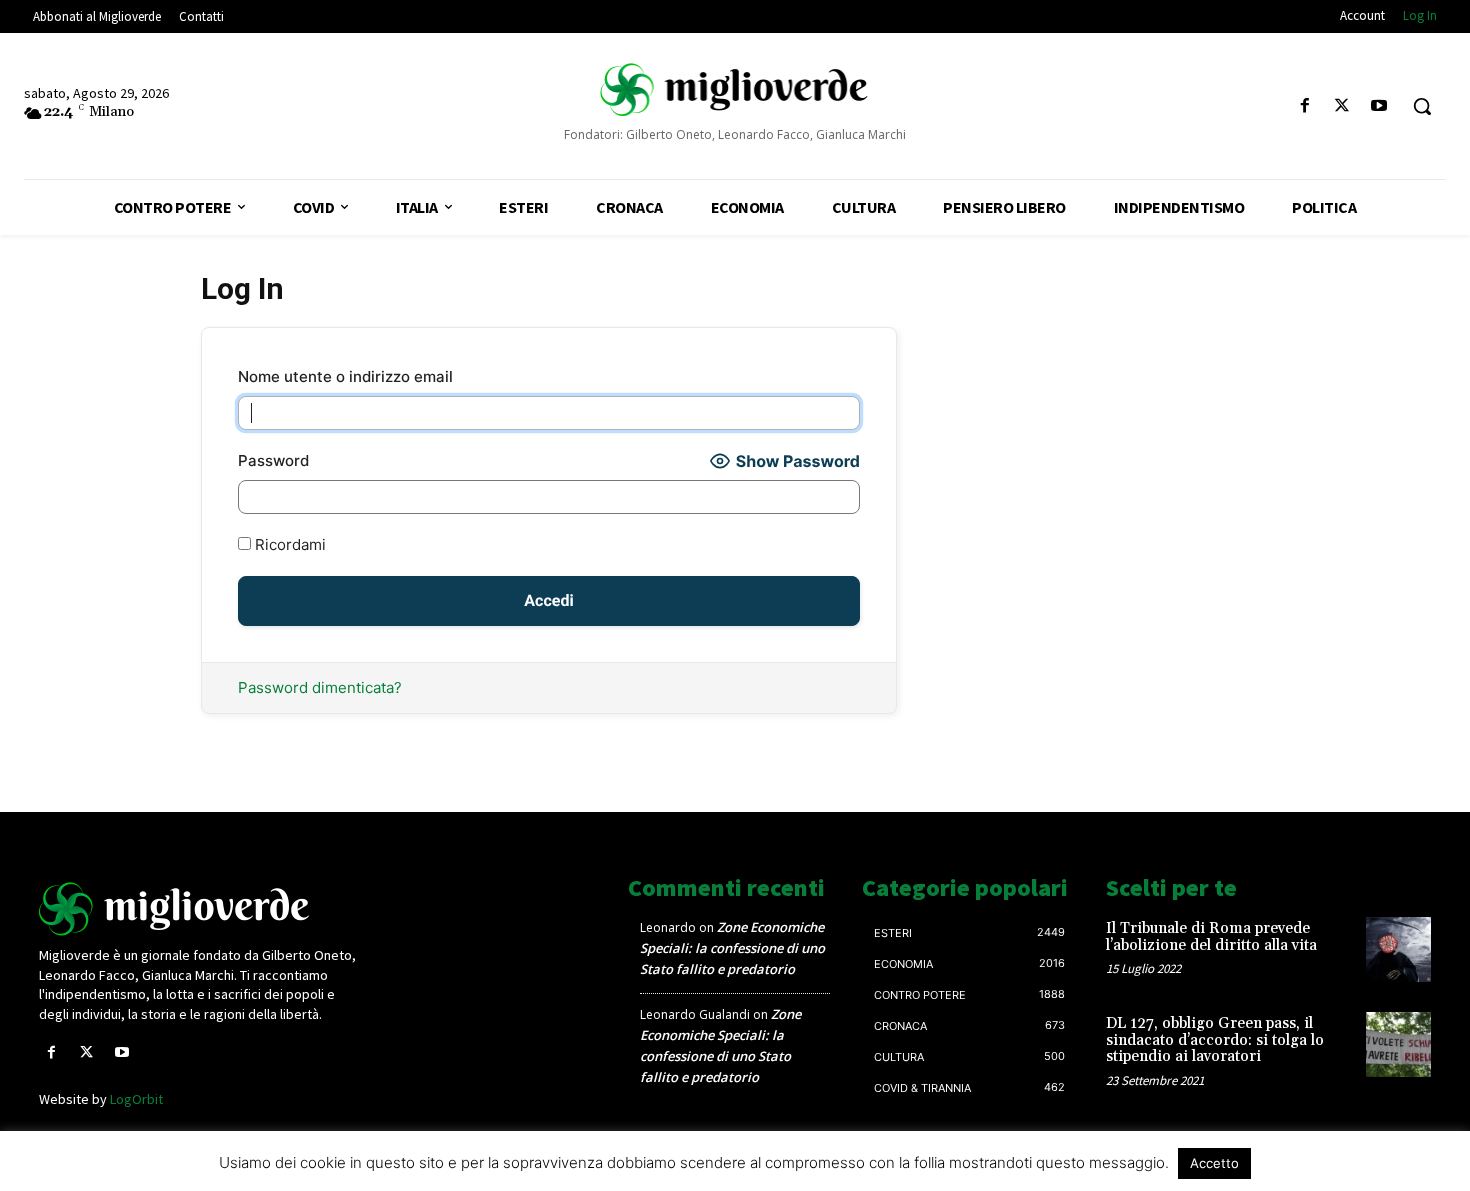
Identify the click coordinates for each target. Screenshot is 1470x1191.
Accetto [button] (1214, 1163)
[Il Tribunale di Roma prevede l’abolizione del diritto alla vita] (1398, 949)
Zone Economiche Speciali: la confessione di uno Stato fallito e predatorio (732, 948)
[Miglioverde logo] (202, 909)
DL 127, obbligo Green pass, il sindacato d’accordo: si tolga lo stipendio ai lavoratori (1215, 1040)
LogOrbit (136, 1099)
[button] (1422, 106)
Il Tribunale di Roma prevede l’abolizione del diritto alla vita (1211, 937)
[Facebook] (1304, 106)
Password (273, 460)
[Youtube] (1379, 106)
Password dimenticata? (320, 687)
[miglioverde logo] (735, 89)
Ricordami (288, 544)
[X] (1342, 106)
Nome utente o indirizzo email (345, 376)
